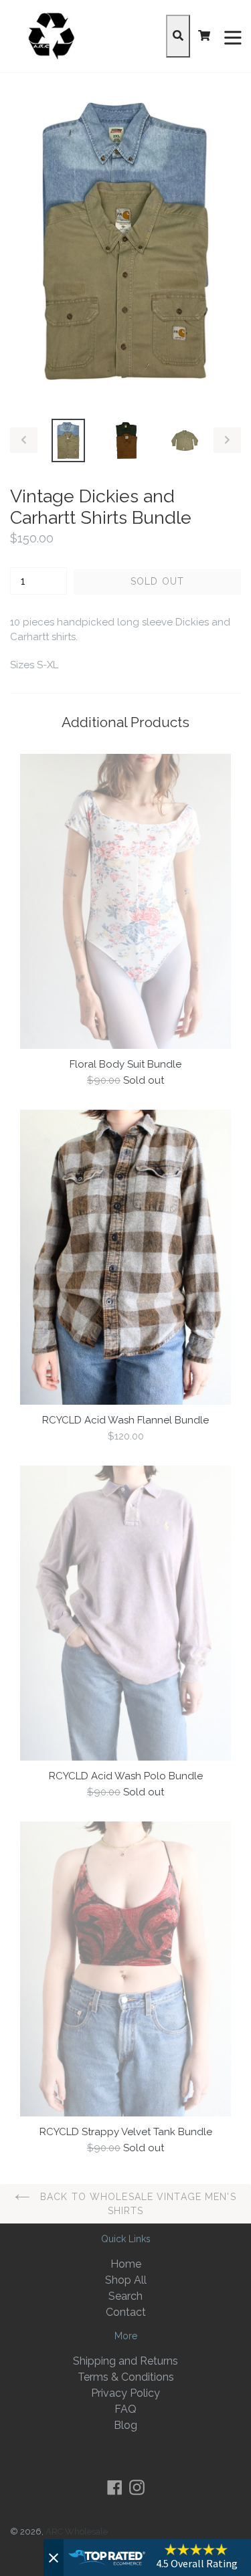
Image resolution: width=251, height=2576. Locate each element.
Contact (126, 2312)
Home (126, 2264)
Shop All (126, 2280)
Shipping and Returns (125, 2361)
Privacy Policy (125, 2393)
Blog (125, 2425)
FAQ (125, 2409)
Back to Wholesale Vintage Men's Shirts (137, 2204)
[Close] (54, 2558)
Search (125, 2296)
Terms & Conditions (126, 2377)
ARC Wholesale (77, 2532)
